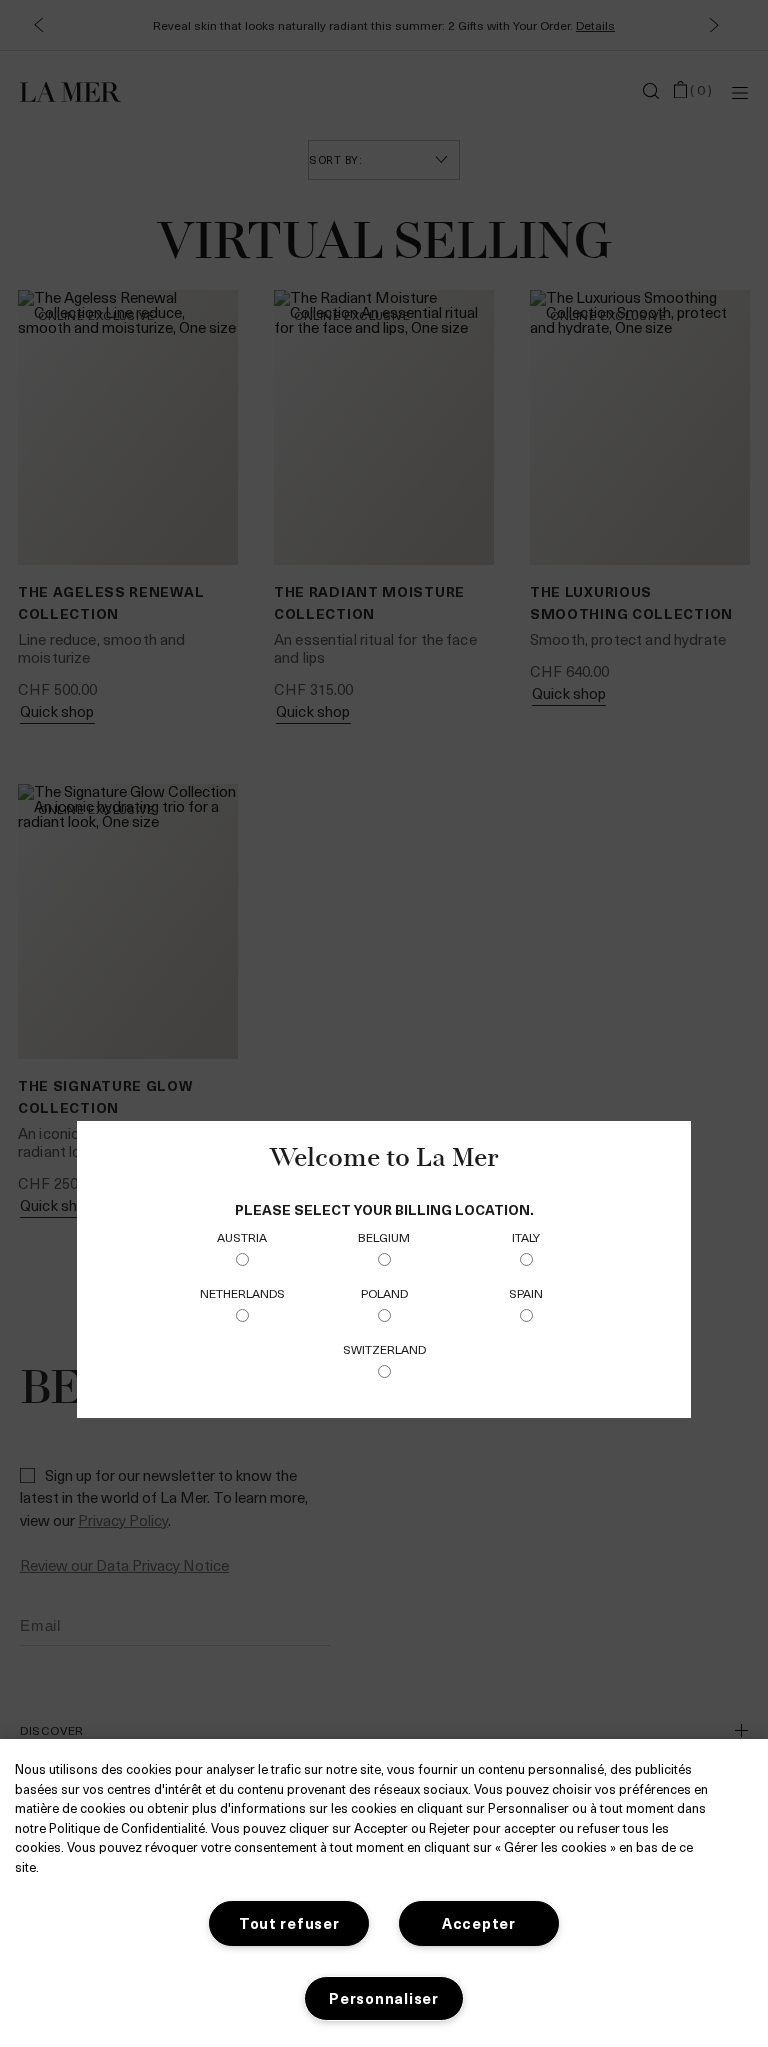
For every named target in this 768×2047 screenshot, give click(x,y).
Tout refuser (289, 1923)
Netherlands (242, 1293)
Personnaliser (383, 1998)
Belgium (384, 1237)
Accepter (479, 1923)
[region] (384, 1893)
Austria (242, 1237)
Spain (526, 1293)
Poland (384, 1293)
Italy (526, 1237)
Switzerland (384, 1349)
